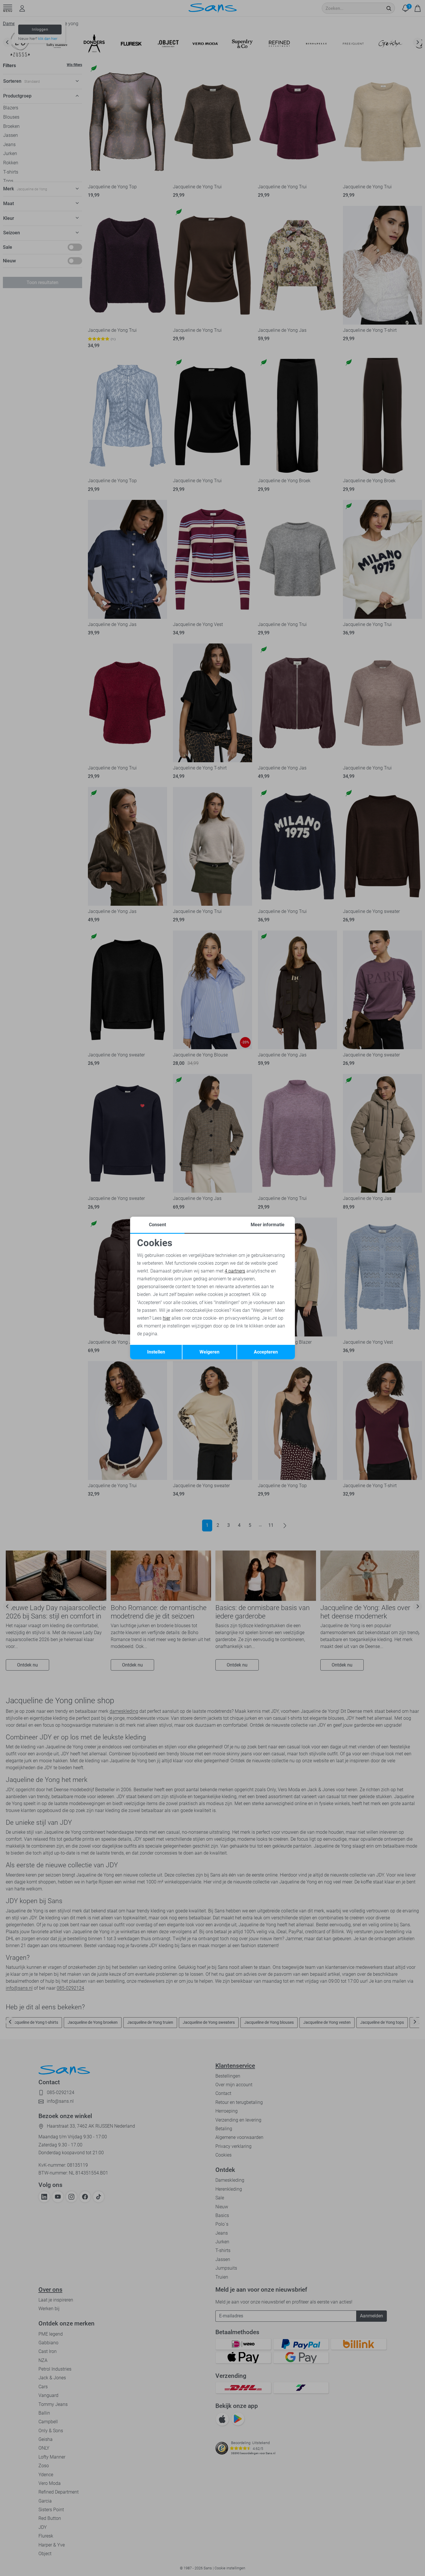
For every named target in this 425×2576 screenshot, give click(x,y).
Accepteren (266, 1352)
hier (167, 1318)
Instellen (156, 1352)
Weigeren (209, 1352)
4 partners (235, 1271)
